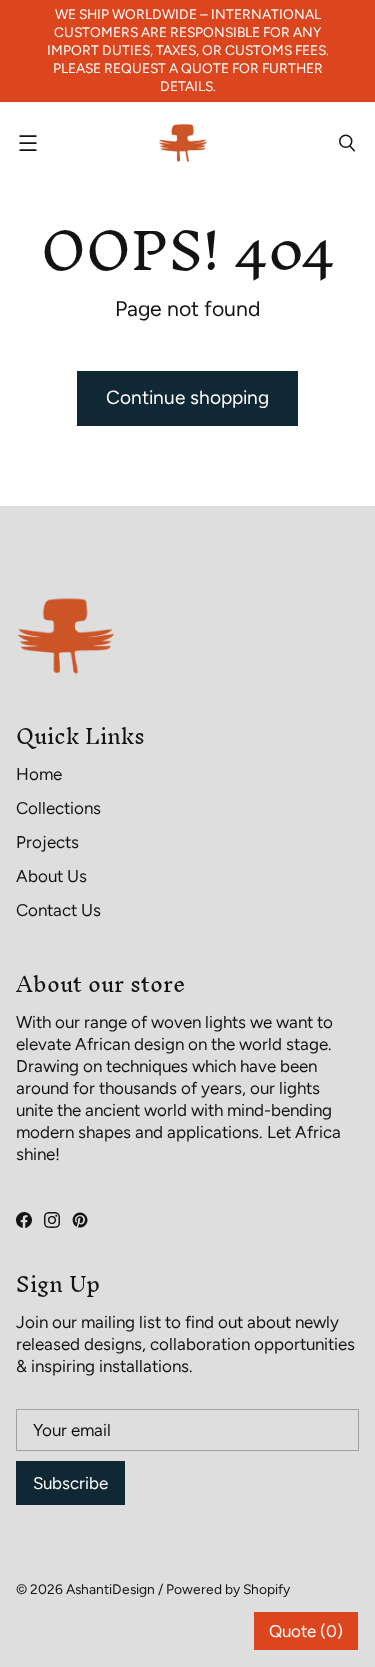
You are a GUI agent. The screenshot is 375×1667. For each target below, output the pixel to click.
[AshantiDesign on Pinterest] (80, 1220)
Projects (47, 842)
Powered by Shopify (228, 1589)
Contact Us (58, 910)
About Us (51, 876)
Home (39, 774)
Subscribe (70, 1483)
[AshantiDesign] (183, 143)
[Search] (347, 143)
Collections (58, 808)
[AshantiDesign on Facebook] (24, 1220)
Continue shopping (187, 397)
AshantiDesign (110, 1589)
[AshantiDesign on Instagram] (52, 1220)
